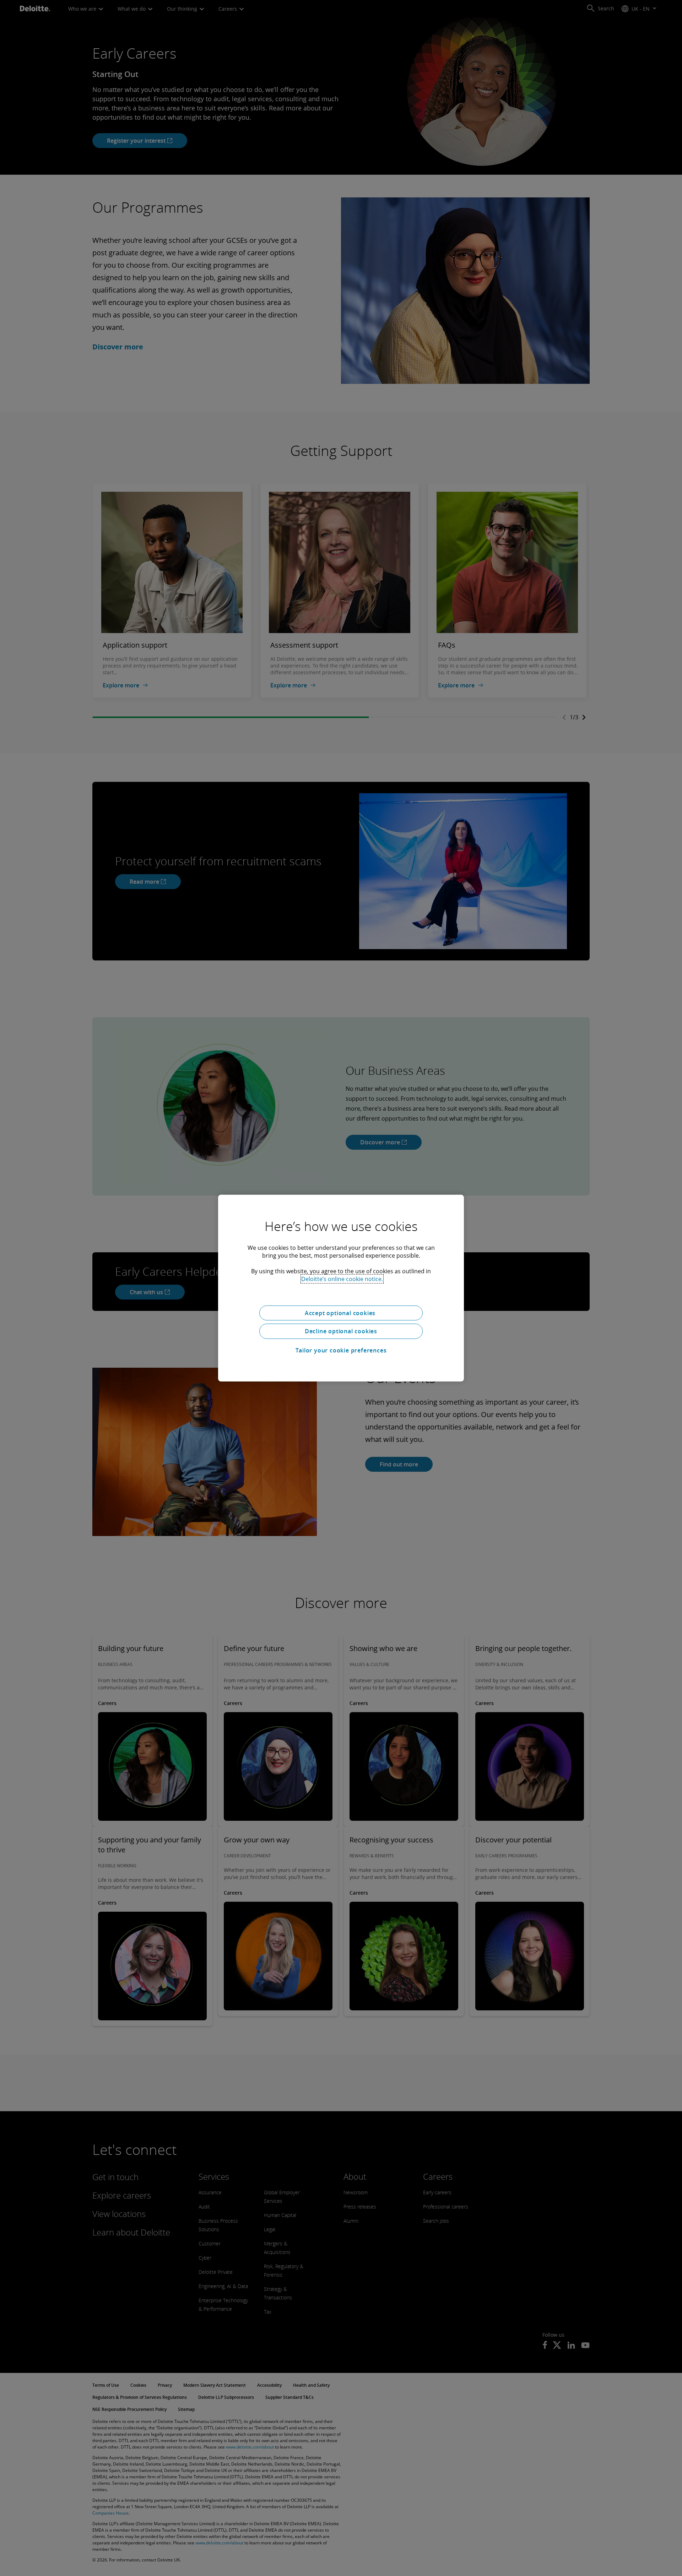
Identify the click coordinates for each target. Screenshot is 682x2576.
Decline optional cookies (341, 1331)
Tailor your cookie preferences (341, 1350)
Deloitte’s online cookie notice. (342, 1279)
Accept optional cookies (341, 1313)
